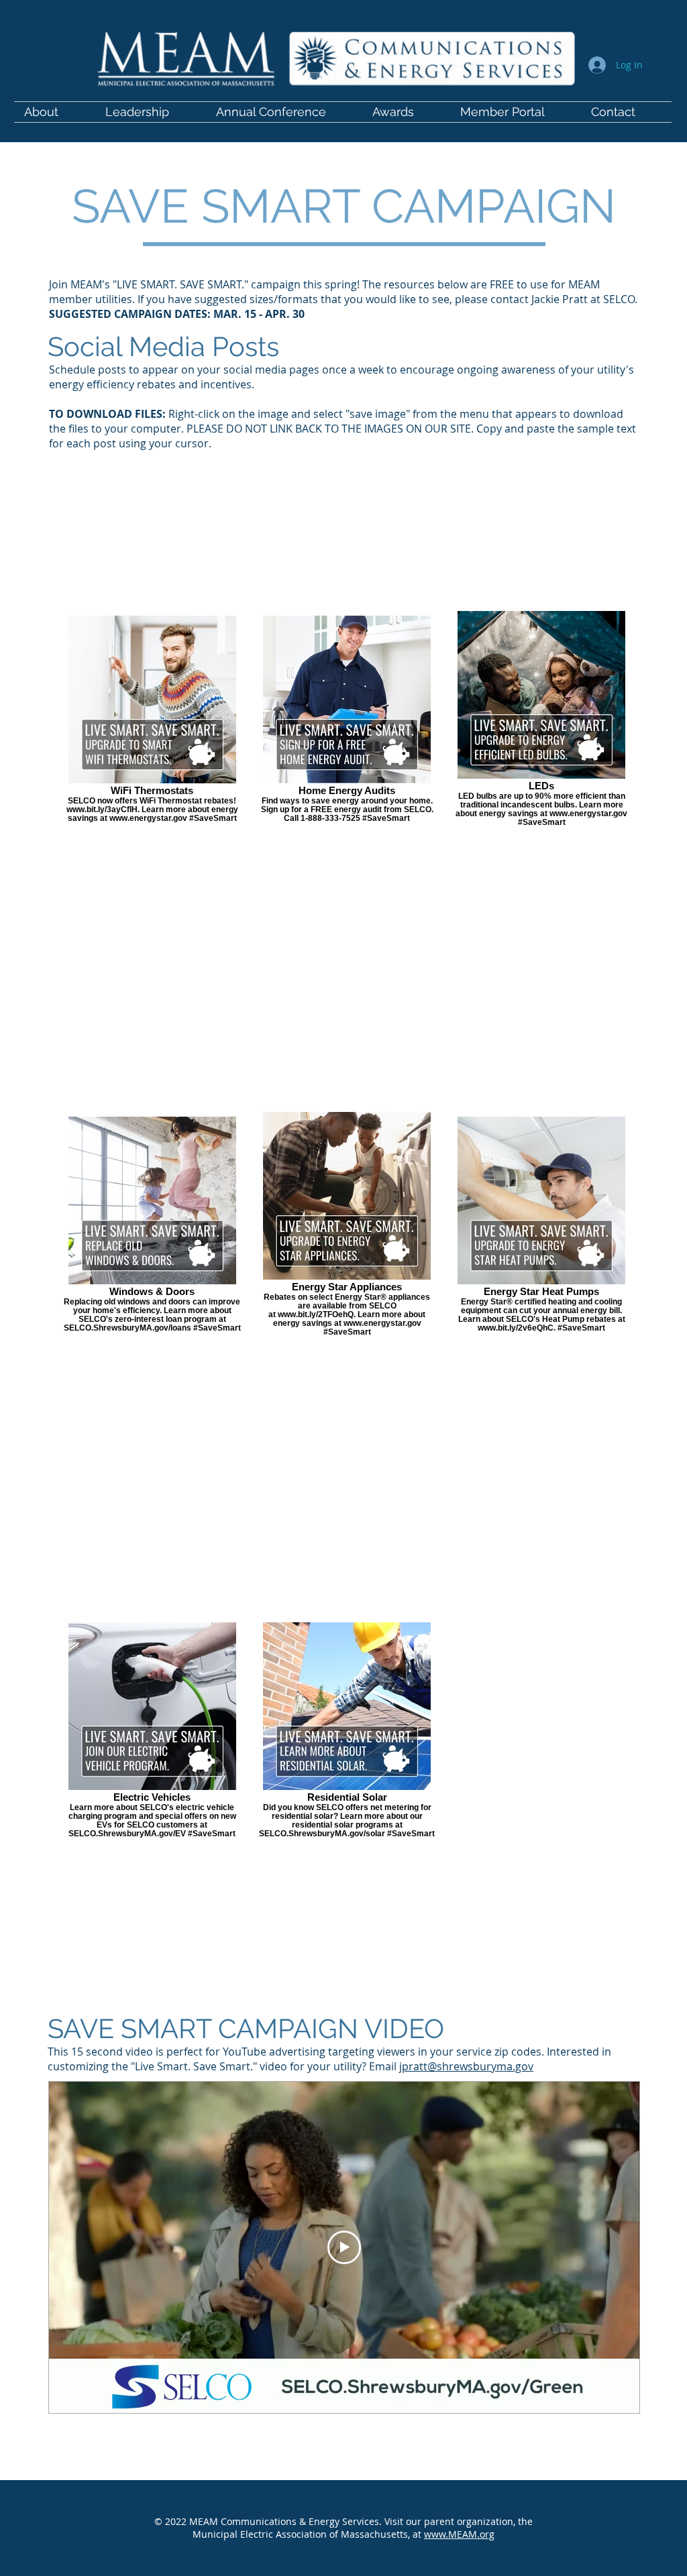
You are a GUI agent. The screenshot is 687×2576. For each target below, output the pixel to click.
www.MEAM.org (459, 2534)
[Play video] (344, 2247)
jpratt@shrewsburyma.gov (466, 2066)
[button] (516, 112)
